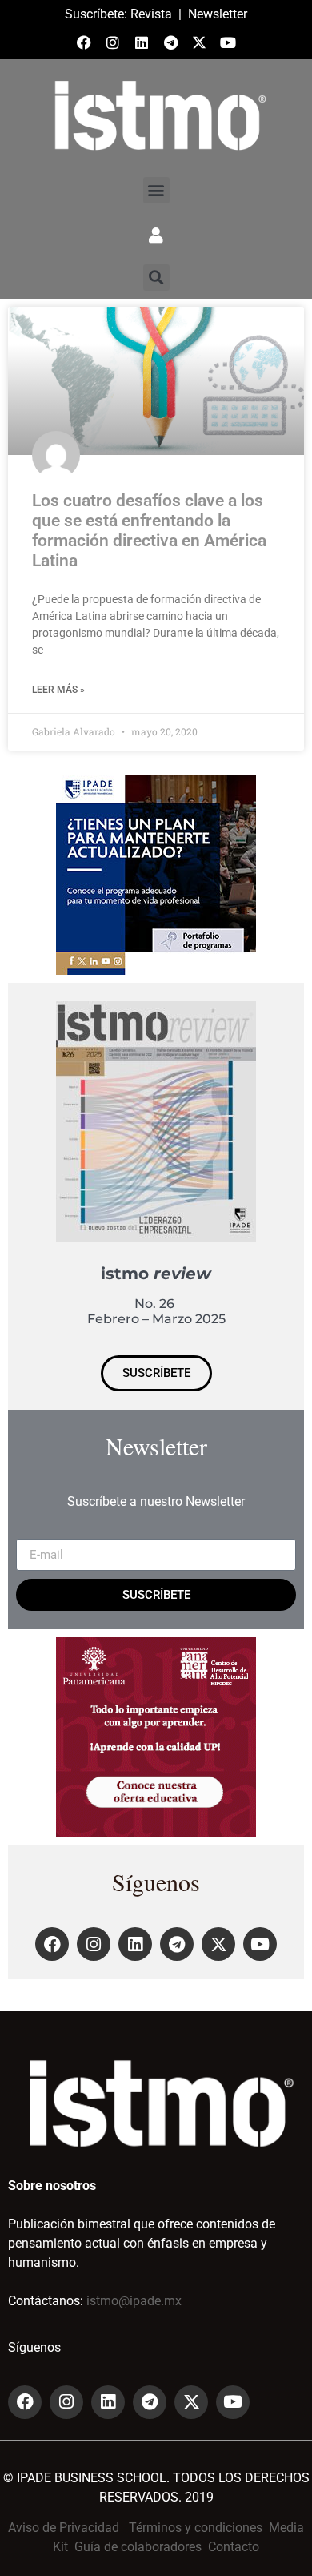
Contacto (234, 2547)
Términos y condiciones (196, 2528)
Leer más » (58, 690)
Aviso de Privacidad (64, 2528)
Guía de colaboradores (138, 2547)
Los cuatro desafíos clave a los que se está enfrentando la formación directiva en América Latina (149, 531)
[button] (156, 190)
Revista (151, 14)
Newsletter (218, 14)
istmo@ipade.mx (134, 2301)
